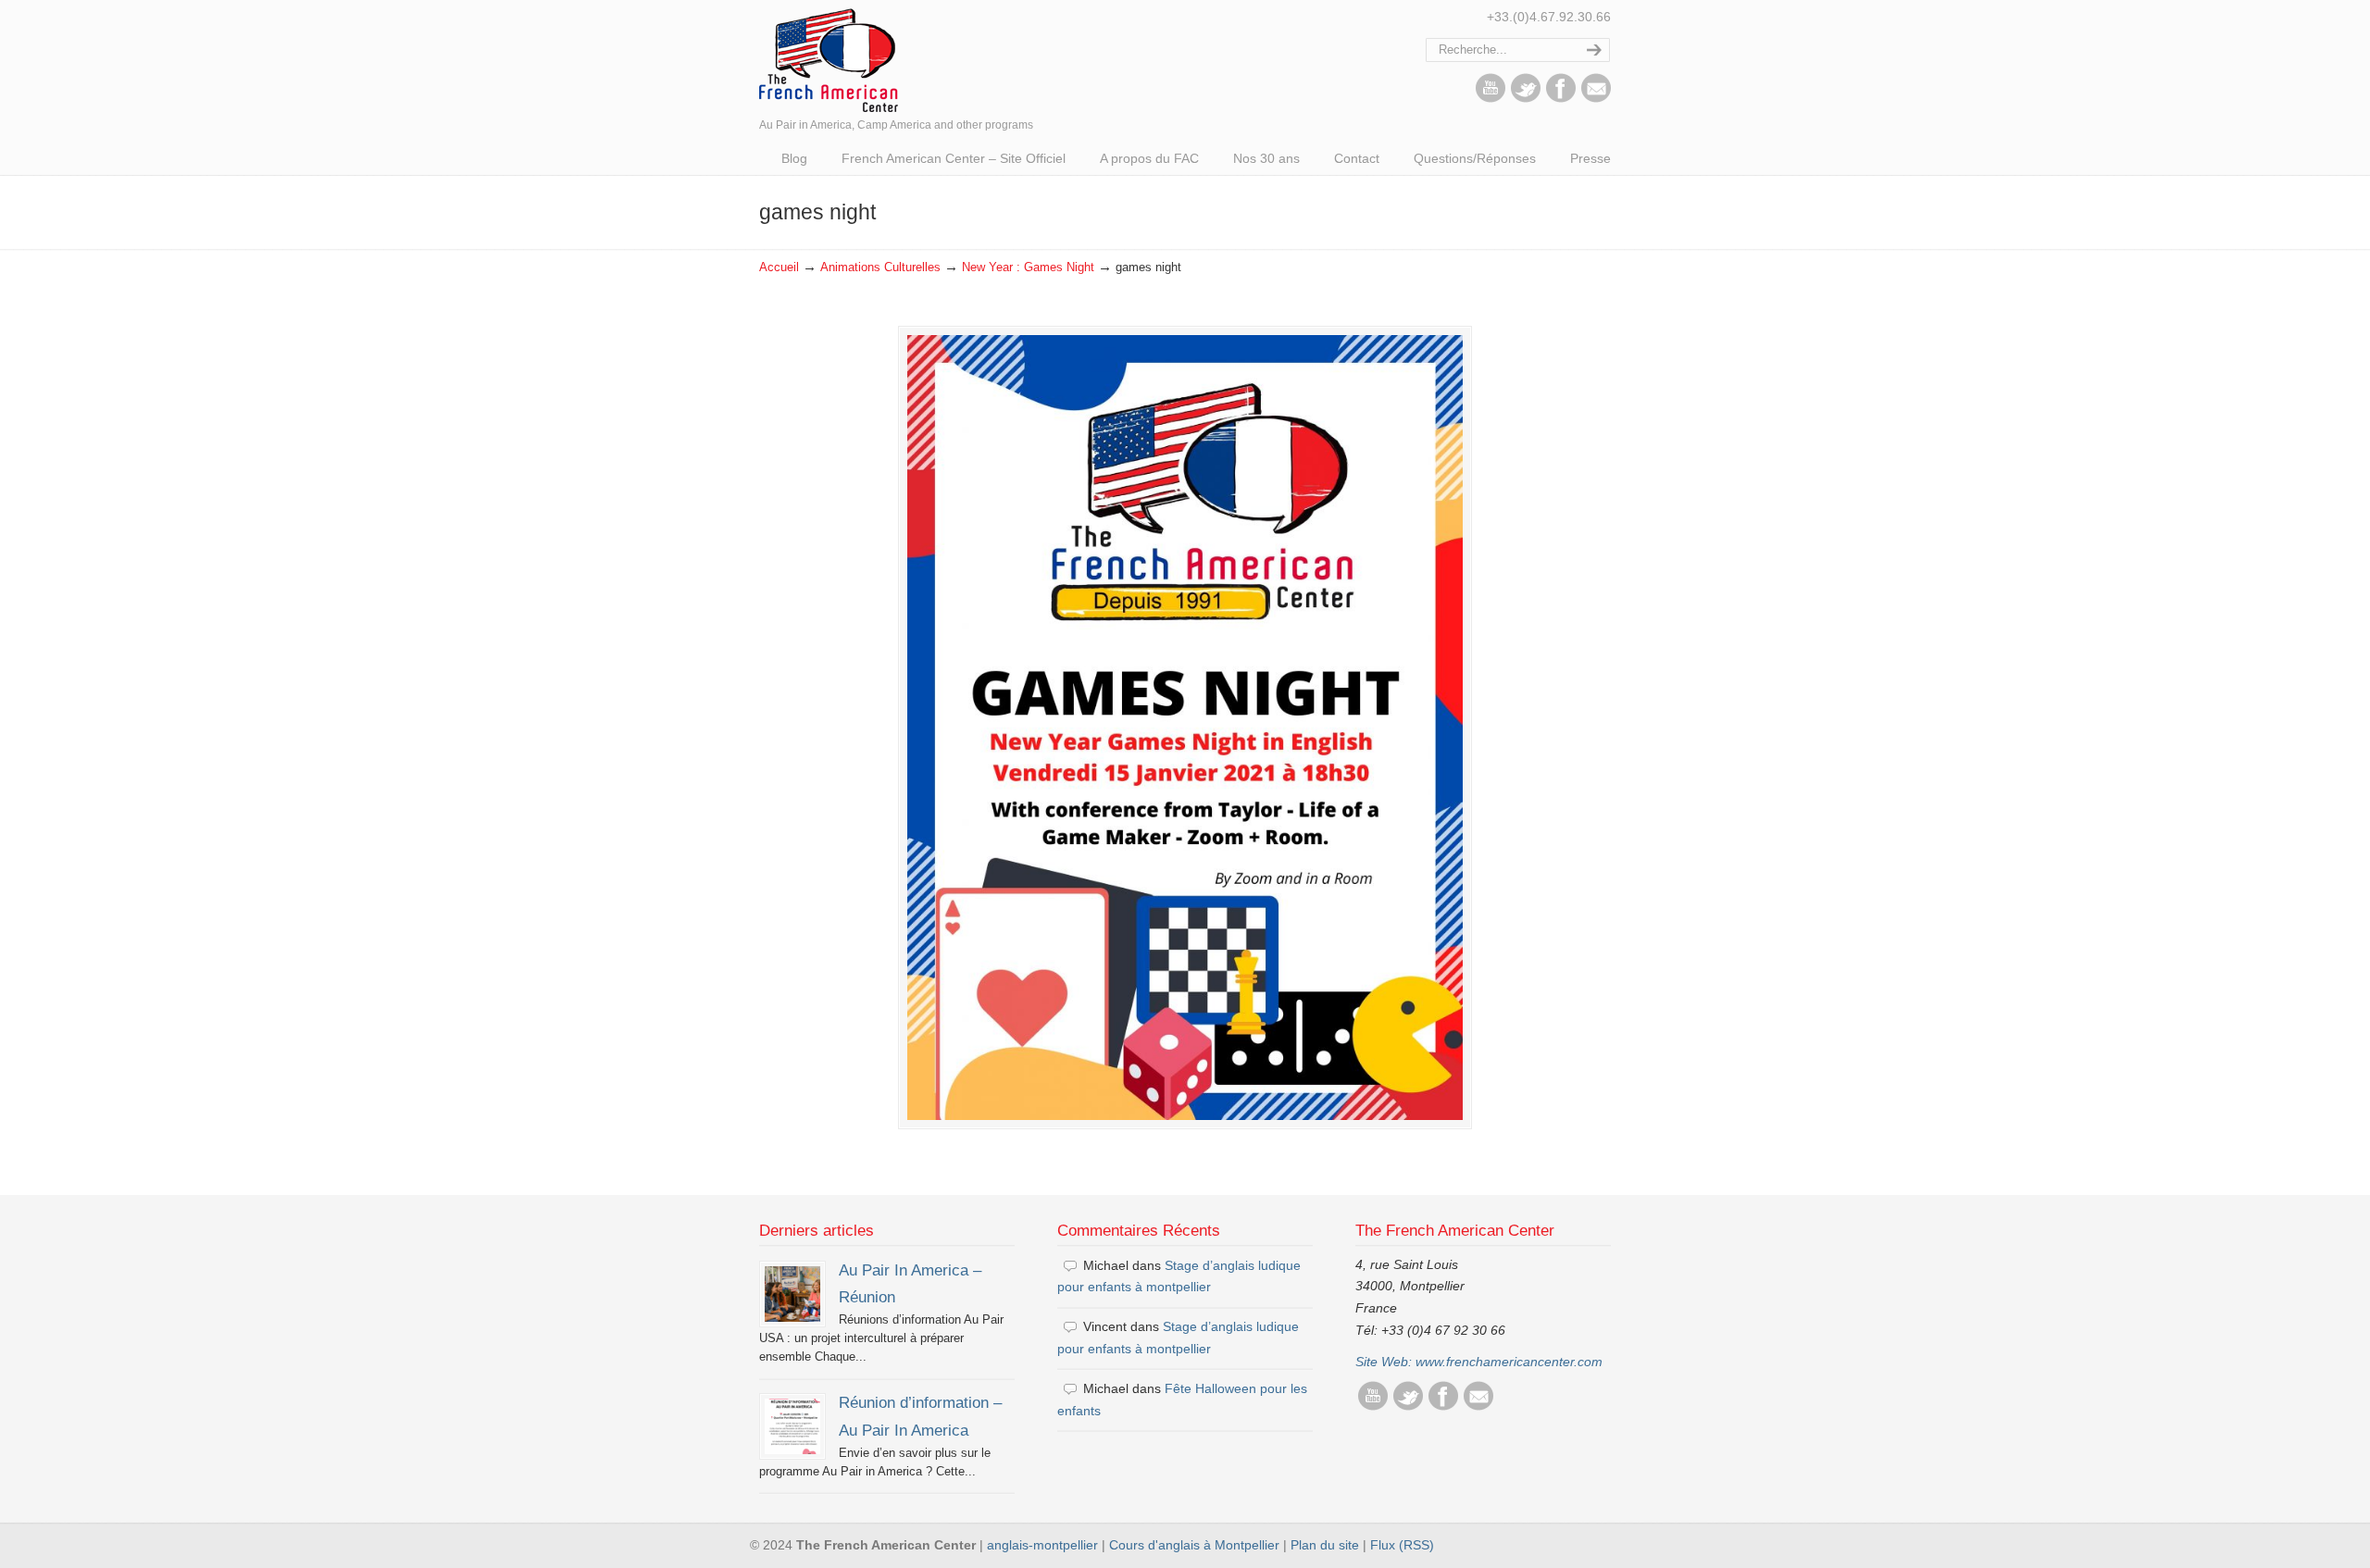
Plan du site (1325, 1545)
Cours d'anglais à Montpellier (1194, 1545)
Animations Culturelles (880, 268)
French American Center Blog (829, 59)
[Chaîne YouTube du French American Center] (1491, 98)
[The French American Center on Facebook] (1561, 98)
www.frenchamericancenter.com (1509, 1362)
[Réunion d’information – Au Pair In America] (792, 1426)
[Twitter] (1526, 98)
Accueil (779, 268)
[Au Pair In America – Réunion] (792, 1294)
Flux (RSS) (1402, 1545)
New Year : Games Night (1028, 268)
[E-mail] (1596, 98)
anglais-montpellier (1042, 1545)
